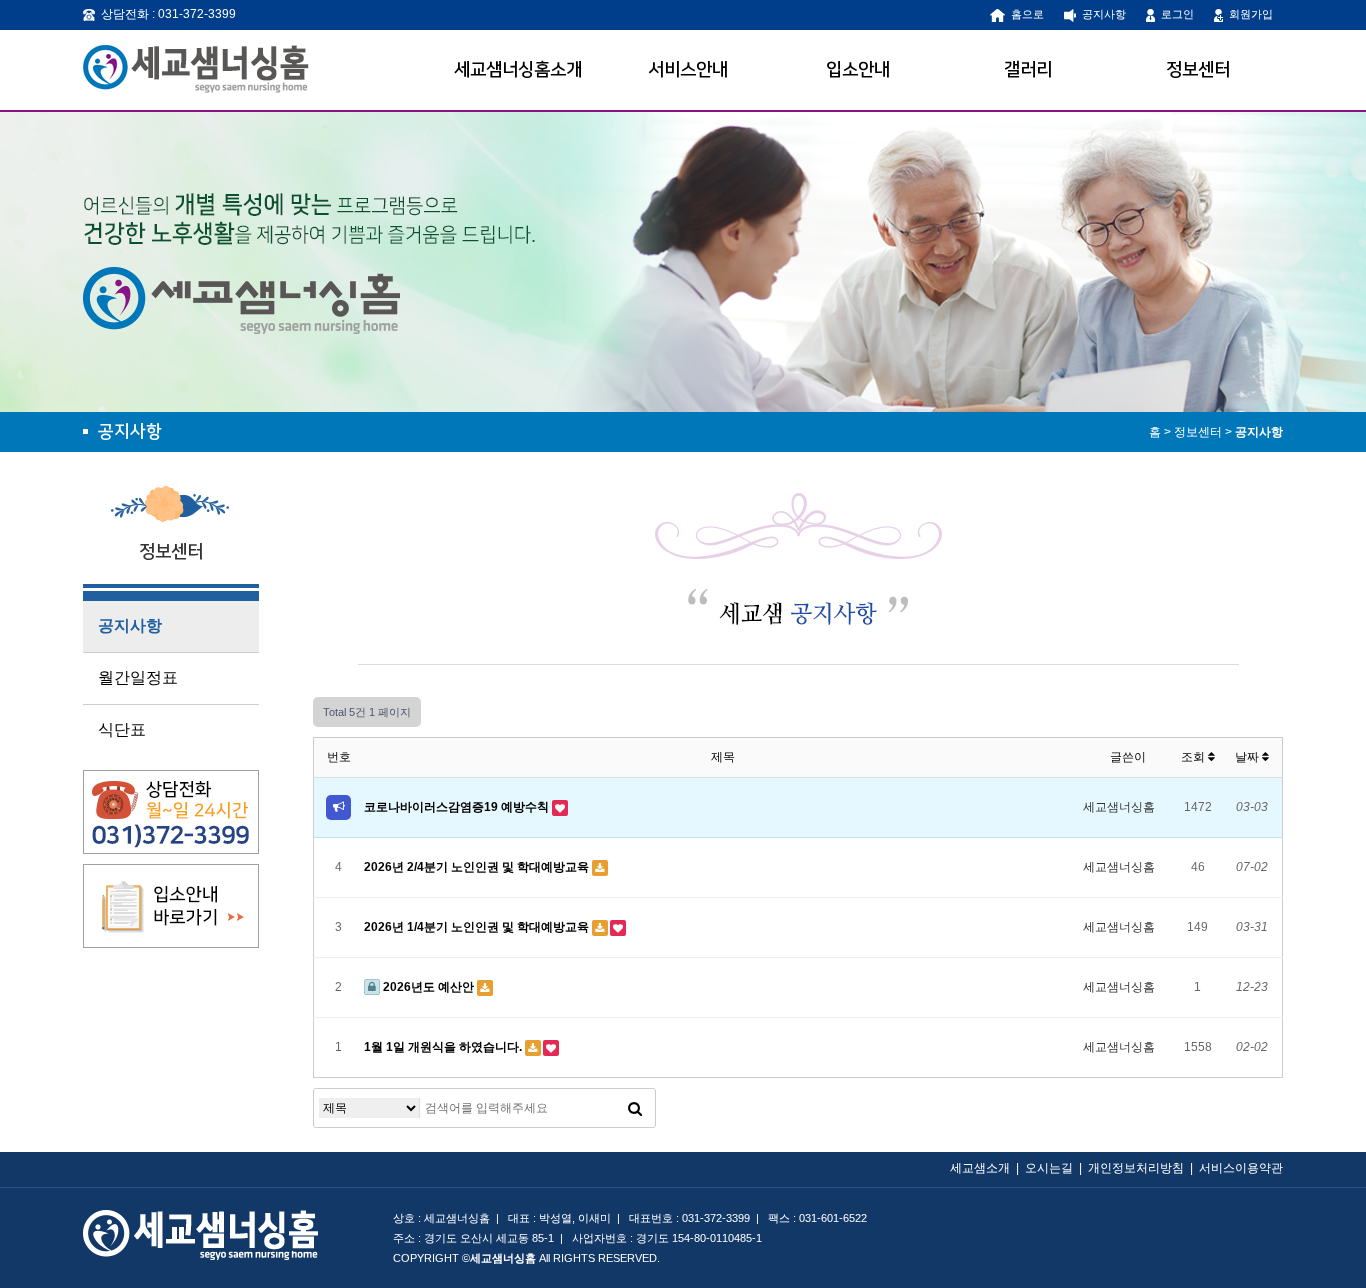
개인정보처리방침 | (1143, 1168)
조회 (1194, 757)
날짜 (1248, 757)
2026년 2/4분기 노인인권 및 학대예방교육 (478, 867)
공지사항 (1101, 14)
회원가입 (1248, 14)
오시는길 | (1056, 1168)
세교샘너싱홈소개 (518, 70)
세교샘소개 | (987, 1168)
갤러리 (1028, 70)
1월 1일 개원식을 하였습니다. (444, 1047)
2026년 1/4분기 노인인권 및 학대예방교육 (478, 927)
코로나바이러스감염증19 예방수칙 (458, 807)
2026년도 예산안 (428, 987)
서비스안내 (688, 70)
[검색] (635, 1108)
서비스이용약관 (1241, 1168)
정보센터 (1198, 70)
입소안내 (858, 70)
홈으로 (1024, 14)
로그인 (1174, 14)
